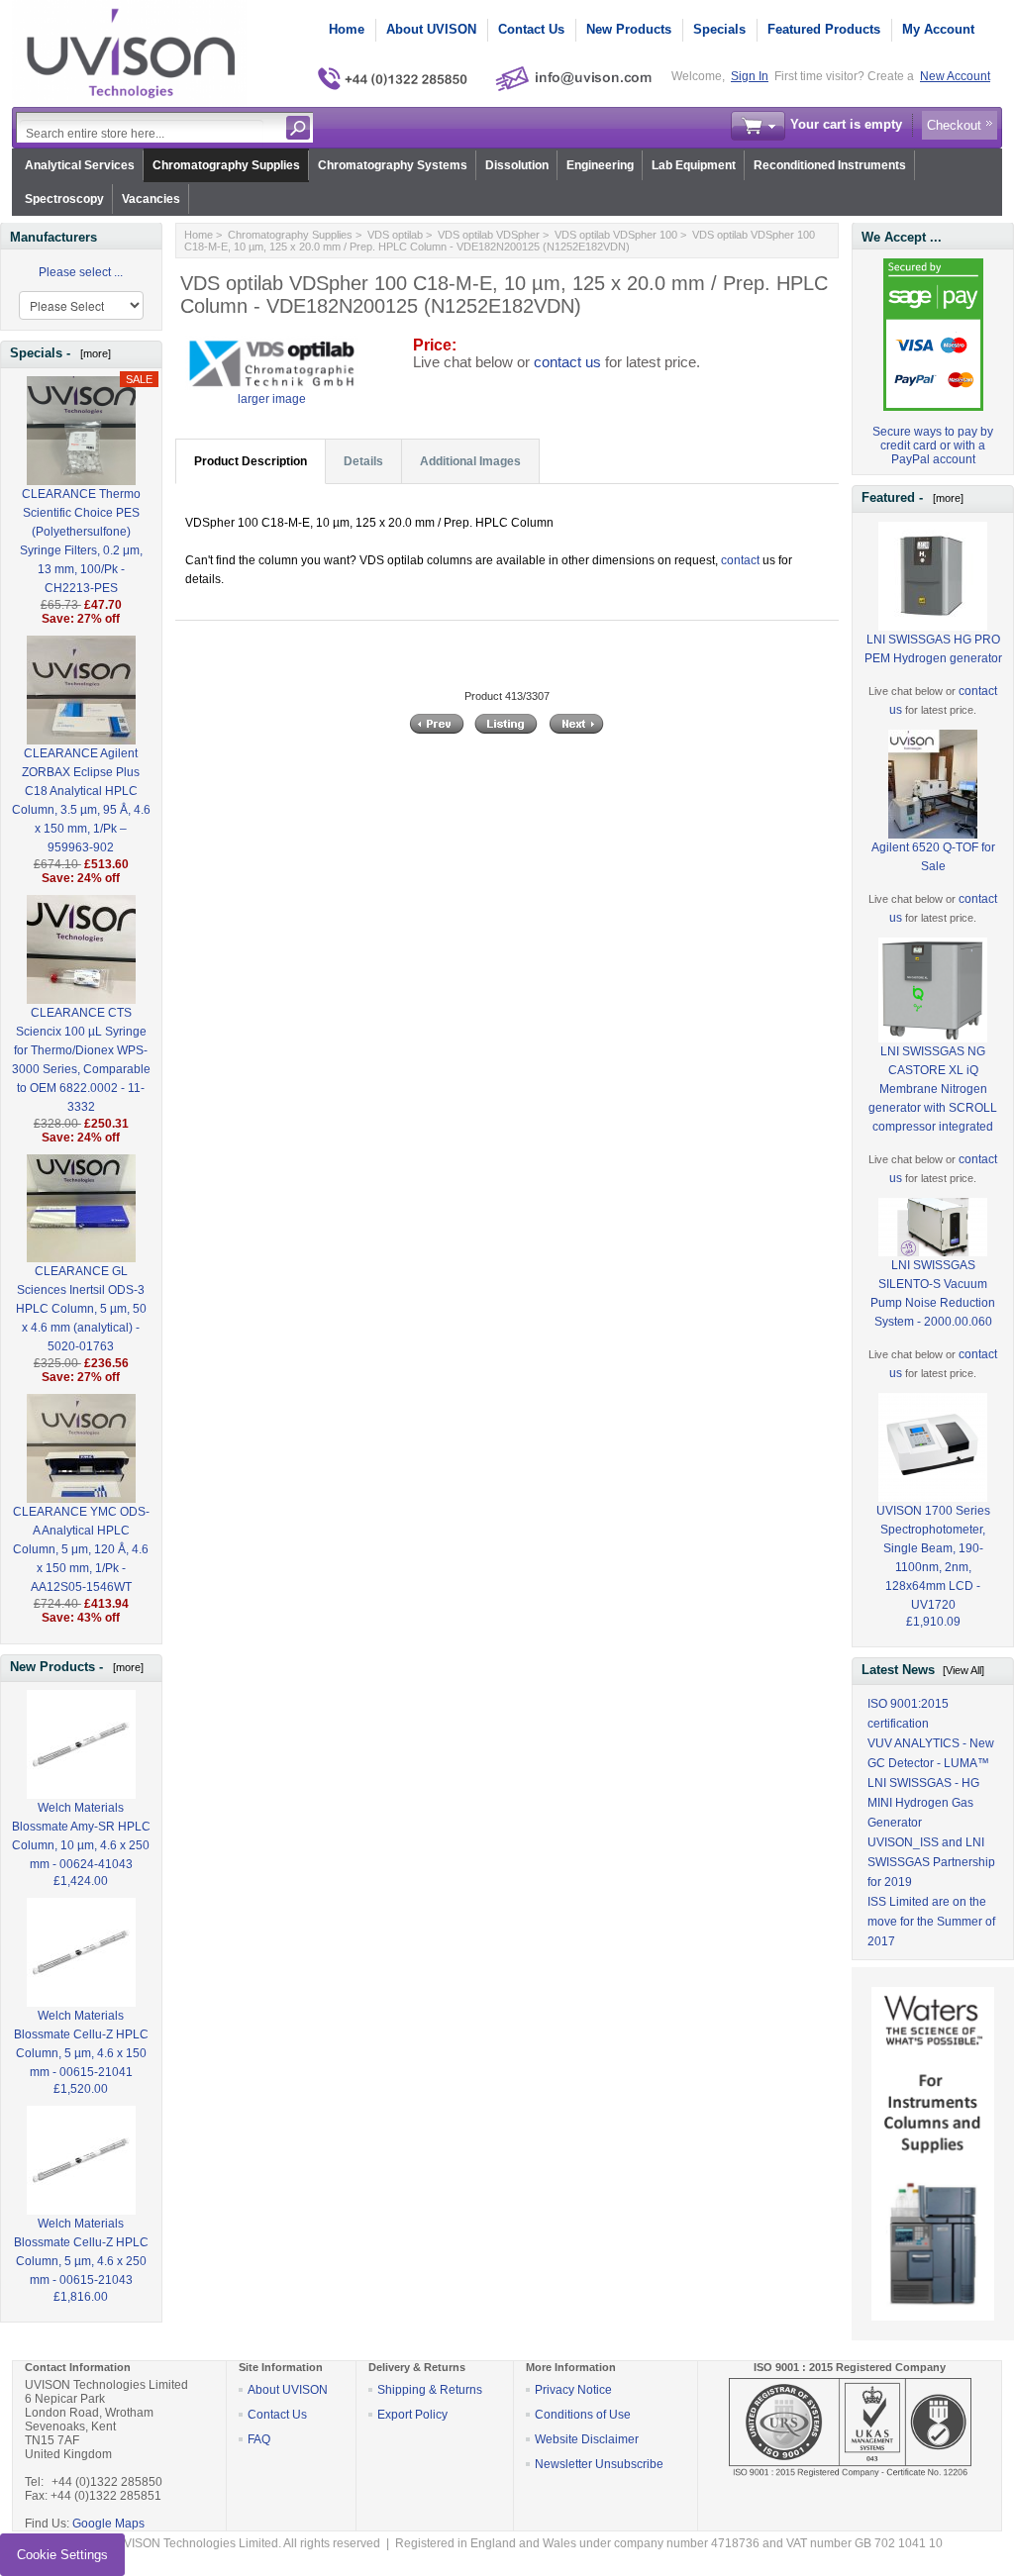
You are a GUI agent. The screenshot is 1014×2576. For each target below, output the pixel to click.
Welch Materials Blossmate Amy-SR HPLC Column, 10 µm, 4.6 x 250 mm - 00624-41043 (81, 1836)
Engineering (600, 165)
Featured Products (824, 29)
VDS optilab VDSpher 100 (616, 235)
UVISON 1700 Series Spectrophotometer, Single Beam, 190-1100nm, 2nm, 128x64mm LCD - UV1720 (933, 1558)
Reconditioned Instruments (830, 165)
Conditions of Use (583, 2415)
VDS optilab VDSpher (489, 235)
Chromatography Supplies (226, 165)
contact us (567, 362)
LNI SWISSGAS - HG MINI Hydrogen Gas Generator (923, 1803)
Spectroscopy (64, 199)
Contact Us (531, 29)
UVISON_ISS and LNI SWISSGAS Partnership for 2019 (931, 1862)
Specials (719, 29)
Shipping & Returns (430, 2390)
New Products (629, 29)
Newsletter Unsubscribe (599, 2464)
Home (347, 29)
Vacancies (151, 199)
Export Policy (412, 2415)
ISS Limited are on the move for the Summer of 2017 (931, 1922)
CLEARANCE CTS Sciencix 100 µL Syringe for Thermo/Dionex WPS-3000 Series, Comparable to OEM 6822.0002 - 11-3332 (81, 1060)
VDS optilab (395, 235)
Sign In (750, 76)
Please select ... (81, 272)
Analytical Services (80, 165)
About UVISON (431, 29)
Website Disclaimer (587, 2439)
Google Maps (108, 2524)
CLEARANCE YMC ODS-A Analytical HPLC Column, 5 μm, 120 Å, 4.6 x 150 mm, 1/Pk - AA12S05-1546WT (81, 1549)
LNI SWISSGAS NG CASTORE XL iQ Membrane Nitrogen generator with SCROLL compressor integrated (933, 1089)
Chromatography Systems (393, 165)
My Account (938, 29)
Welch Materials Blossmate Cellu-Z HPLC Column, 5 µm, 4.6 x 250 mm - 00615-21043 (81, 2252)
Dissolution (517, 165)
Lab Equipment (694, 165)
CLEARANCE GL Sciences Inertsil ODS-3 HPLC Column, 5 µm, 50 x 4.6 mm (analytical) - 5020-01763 (81, 1309)
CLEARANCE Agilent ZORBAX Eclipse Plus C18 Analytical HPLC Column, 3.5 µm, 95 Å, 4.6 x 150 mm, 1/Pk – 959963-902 (81, 800)
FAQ (259, 2439)
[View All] (963, 1670)
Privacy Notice (573, 2390)
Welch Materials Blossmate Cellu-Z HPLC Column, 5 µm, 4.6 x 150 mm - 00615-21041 (81, 2044)
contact (740, 560)
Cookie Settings (62, 2555)
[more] (93, 353)
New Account (955, 76)
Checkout (954, 125)
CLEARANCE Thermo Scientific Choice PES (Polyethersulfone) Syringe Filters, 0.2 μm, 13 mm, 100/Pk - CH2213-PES (81, 541)
